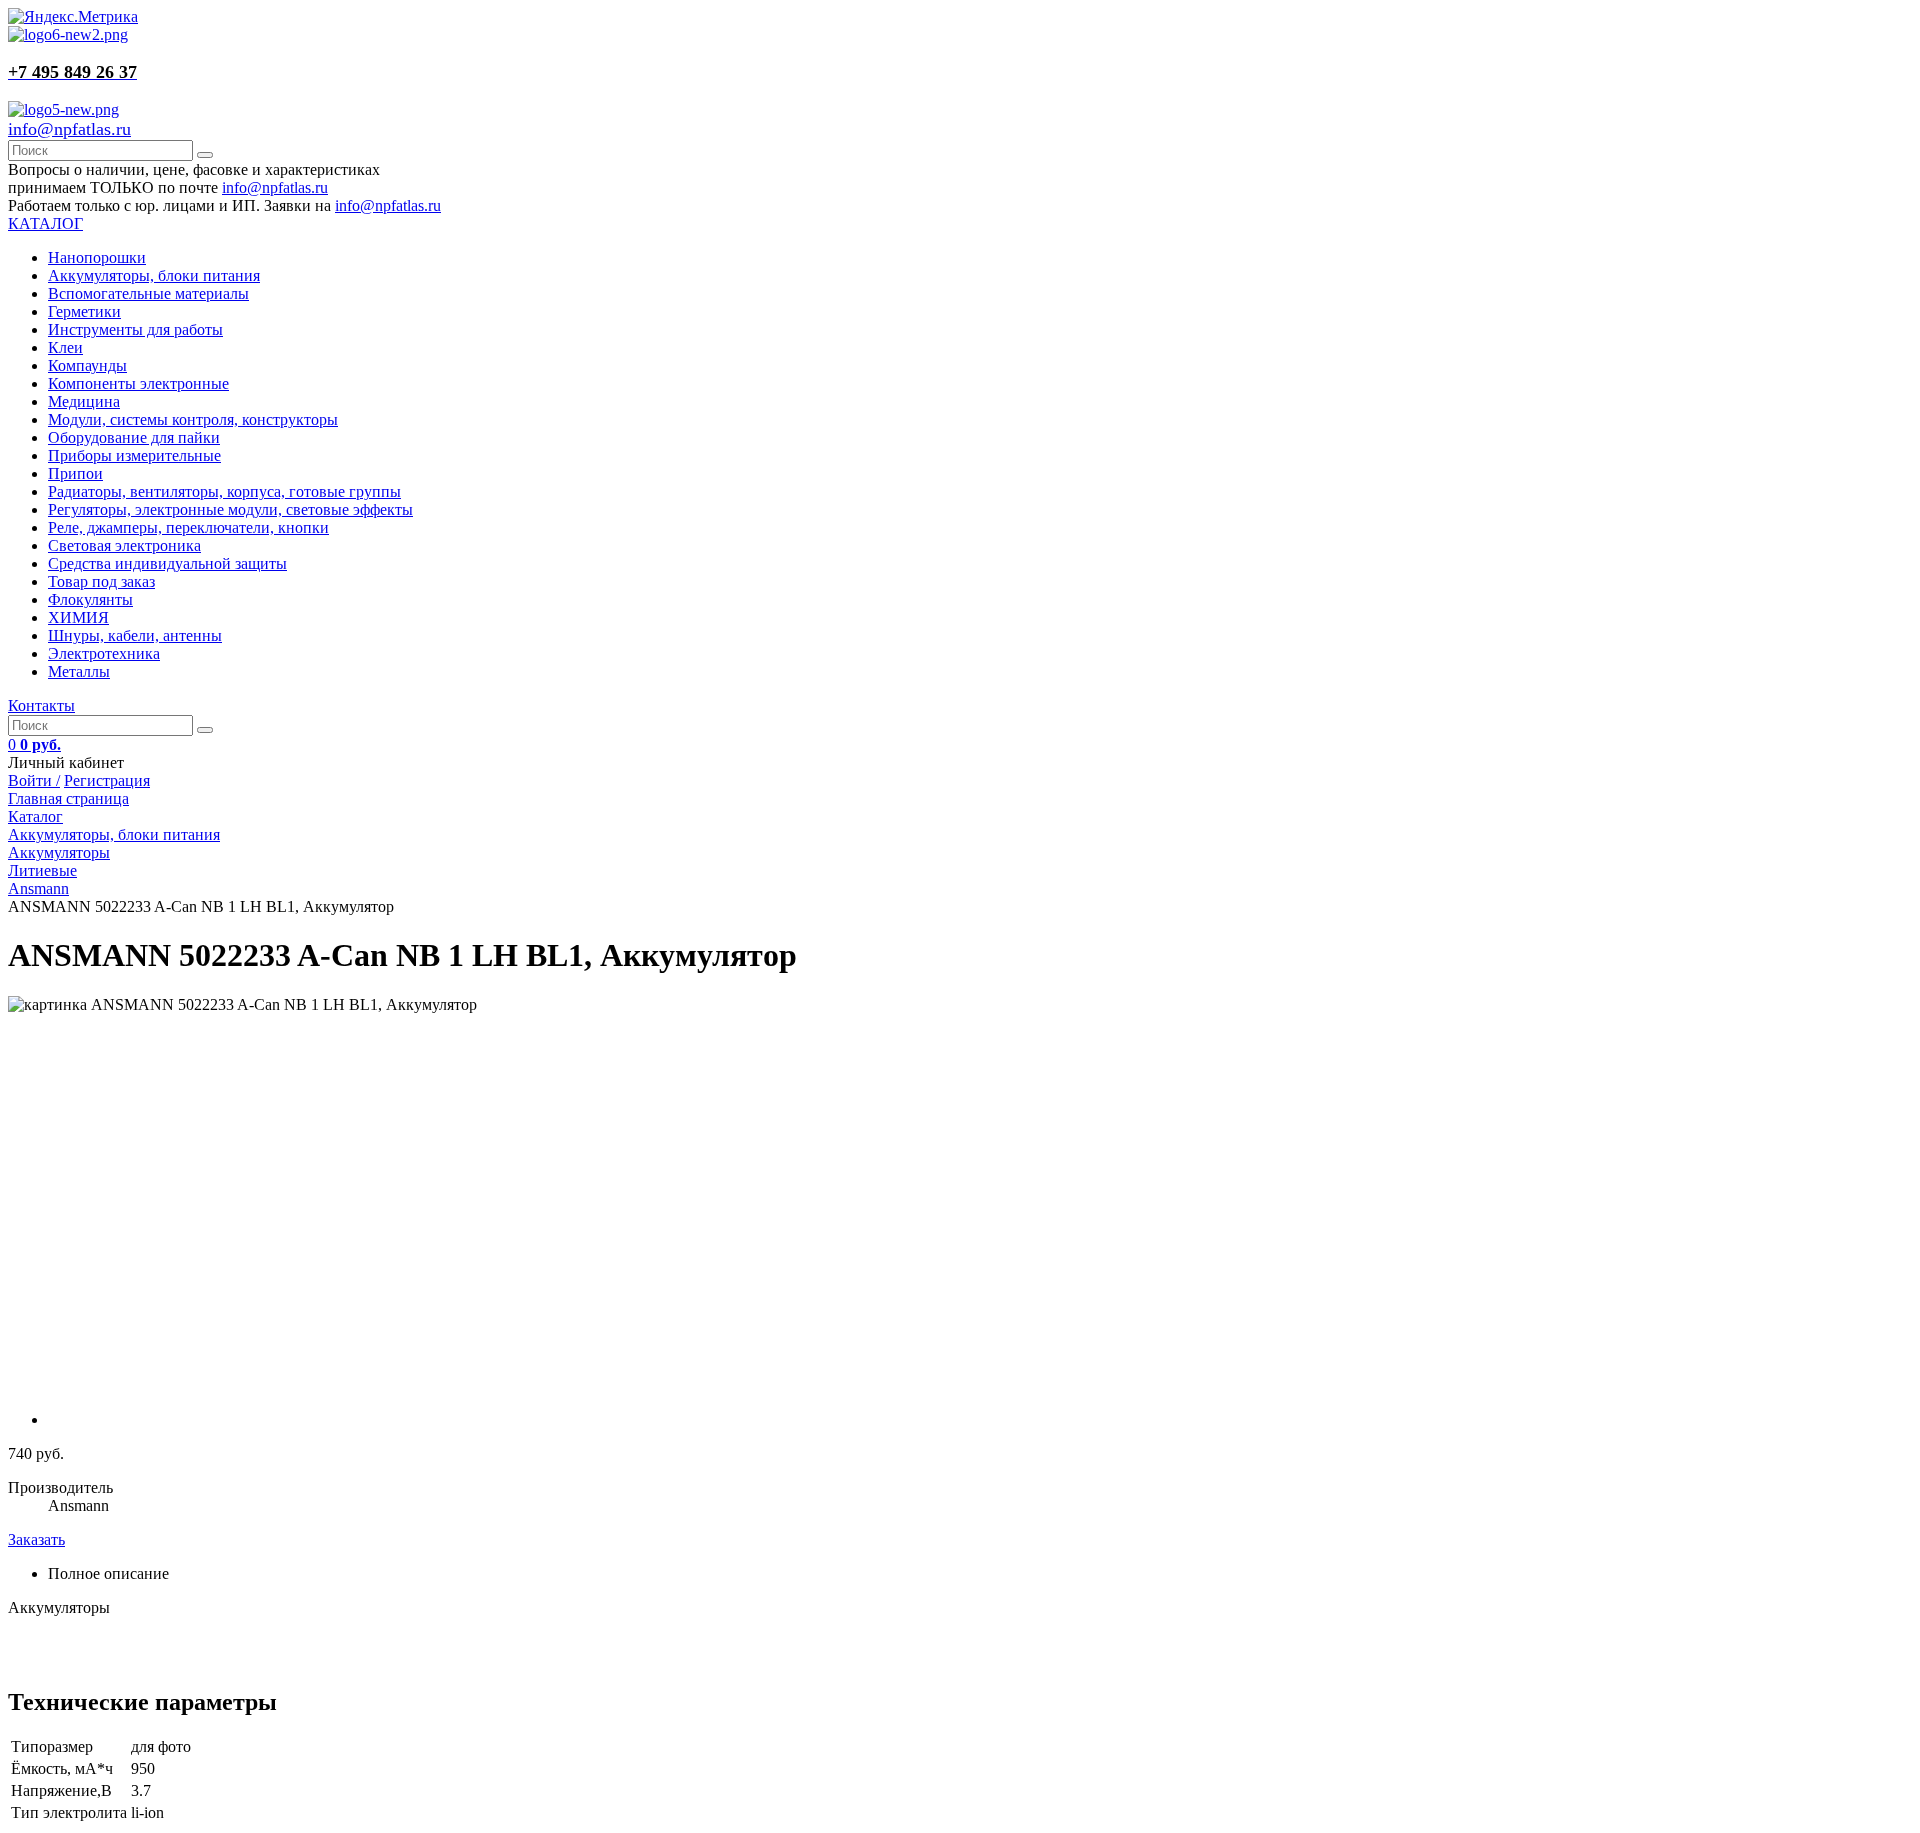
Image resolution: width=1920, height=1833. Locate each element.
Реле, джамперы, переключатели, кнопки (188, 527)
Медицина (84, 401)
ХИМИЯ (78, 617)
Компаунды (87, 365)
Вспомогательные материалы (148, 293)
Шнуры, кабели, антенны (135, 635)
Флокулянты (90, 599)
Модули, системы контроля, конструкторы (193, 419)
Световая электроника (124, 545)
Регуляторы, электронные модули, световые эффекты (230, 509)
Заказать (36, 1539)
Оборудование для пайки (134, 437)
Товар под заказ (101, 581)
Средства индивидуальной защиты (167, 563)
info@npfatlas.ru (69, 129)
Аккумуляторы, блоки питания (154, 275)
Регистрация (107, 780)
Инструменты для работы (135, 329)
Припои (75, 473)
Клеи (65, 347)
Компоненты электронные (138, 383)
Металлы (79, 671)
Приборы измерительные (134, 455)
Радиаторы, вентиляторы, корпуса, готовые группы (224, 491)
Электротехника (104, 653)
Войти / (34, 780)
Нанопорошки (97, 257)
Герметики (84, 311)
